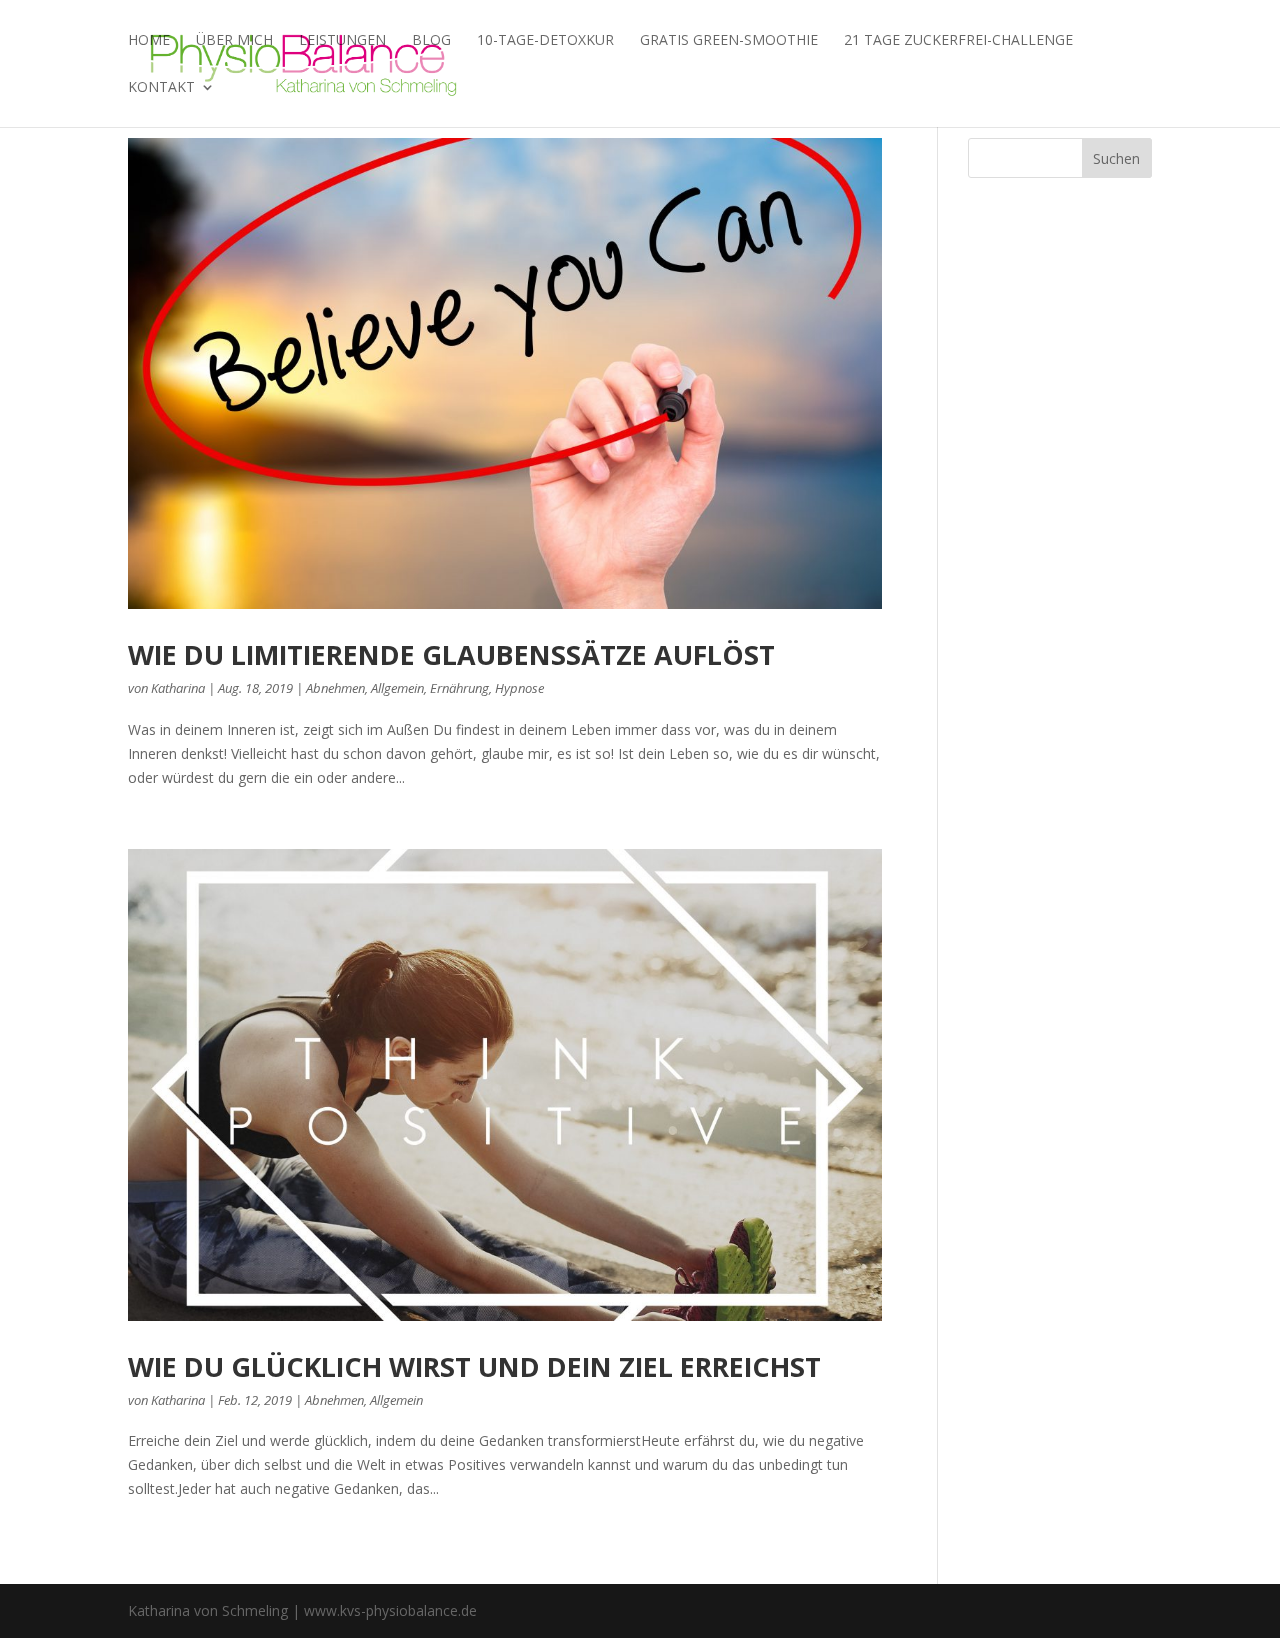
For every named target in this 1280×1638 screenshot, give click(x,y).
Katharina (178, 688)
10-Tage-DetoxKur (545, 41)
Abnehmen (335, 688)
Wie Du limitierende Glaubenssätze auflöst (451, 654)
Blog (431, 41)
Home (149, 41)
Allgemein (397, 688)
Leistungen (342, 41)
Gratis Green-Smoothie (729, 41)
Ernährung (459, 688)
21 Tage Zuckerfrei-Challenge (958, 41)
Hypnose (519, 688)
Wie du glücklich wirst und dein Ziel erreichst (474, 1366)
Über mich (234, 41)
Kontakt (161, 88)
